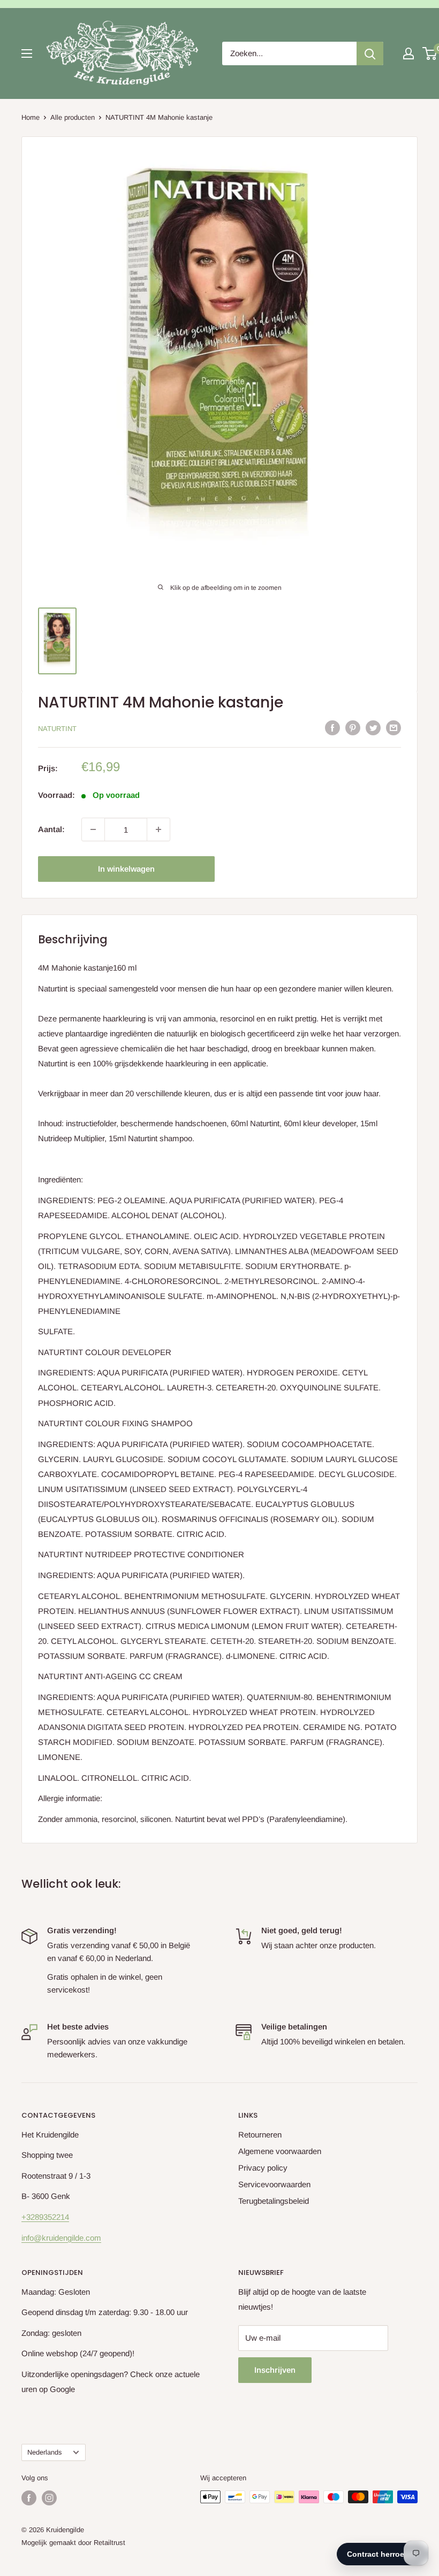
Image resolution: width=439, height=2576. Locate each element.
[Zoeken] (370, 53)
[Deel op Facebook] (332, 728)
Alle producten (73, 117)
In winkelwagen (126, 869)
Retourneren (260, 2135)
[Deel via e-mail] (393, 728)
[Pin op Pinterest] (353, 728)
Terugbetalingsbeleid (274, 2201)
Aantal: (51, 829)
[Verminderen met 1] (93, 829)
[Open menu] (27, 53)
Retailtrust (109, 2543)
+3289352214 (45, 2217)
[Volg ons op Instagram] (49, 2498)
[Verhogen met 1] (158, 829)
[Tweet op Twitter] (373, 728)
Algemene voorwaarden (280, 2151)
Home (31, 117)
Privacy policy (263, 2168)
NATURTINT (57, 729)
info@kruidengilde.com (61, 2238)
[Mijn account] (408, 53)
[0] (430, 53)
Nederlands (44, 2452)
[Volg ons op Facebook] (29, 2498)
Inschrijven (275, 2370)
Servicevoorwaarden (274, 2184)
